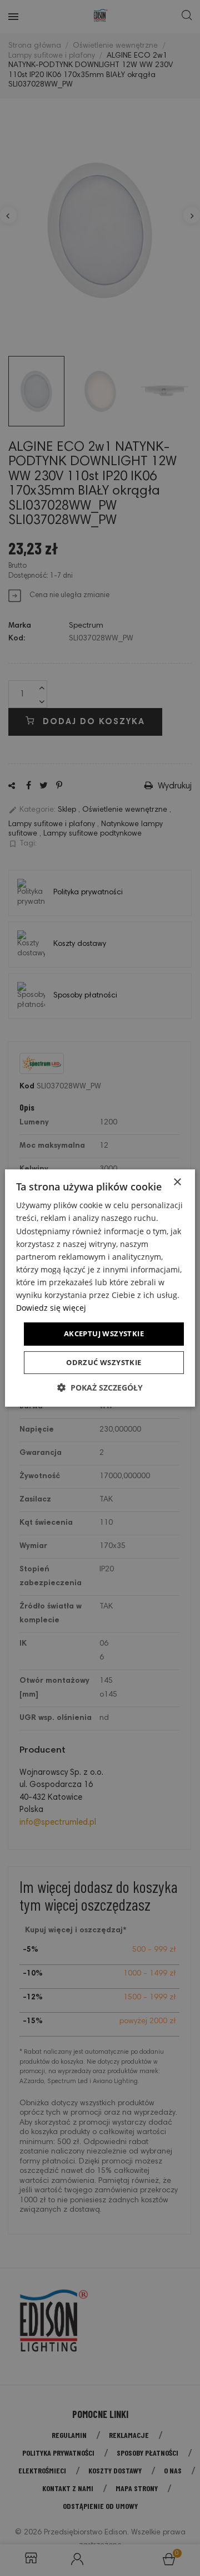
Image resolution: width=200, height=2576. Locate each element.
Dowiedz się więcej (51, 1308)
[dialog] (100, 1288)
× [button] (177, 1182)
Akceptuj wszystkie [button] (104, 1333)
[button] (100, 1388)
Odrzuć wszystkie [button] (104, 1362)
